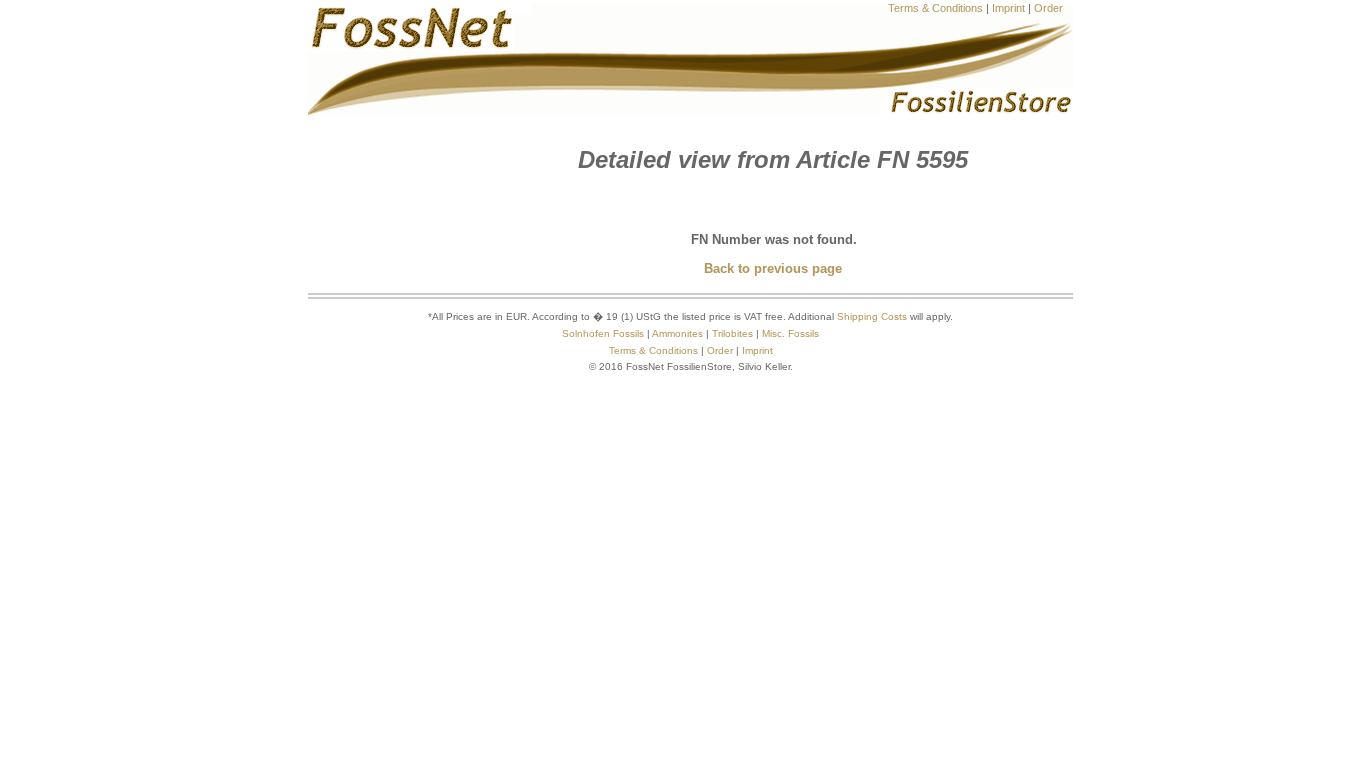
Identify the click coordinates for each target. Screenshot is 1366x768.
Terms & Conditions (935, 8)
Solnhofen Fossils (603, 333)
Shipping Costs (872, 316)
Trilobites (732, 333)
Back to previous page (773, 268)
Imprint (1008, 8)
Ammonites (677, 333)
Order (1048, 8)
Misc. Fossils (790, 333)
